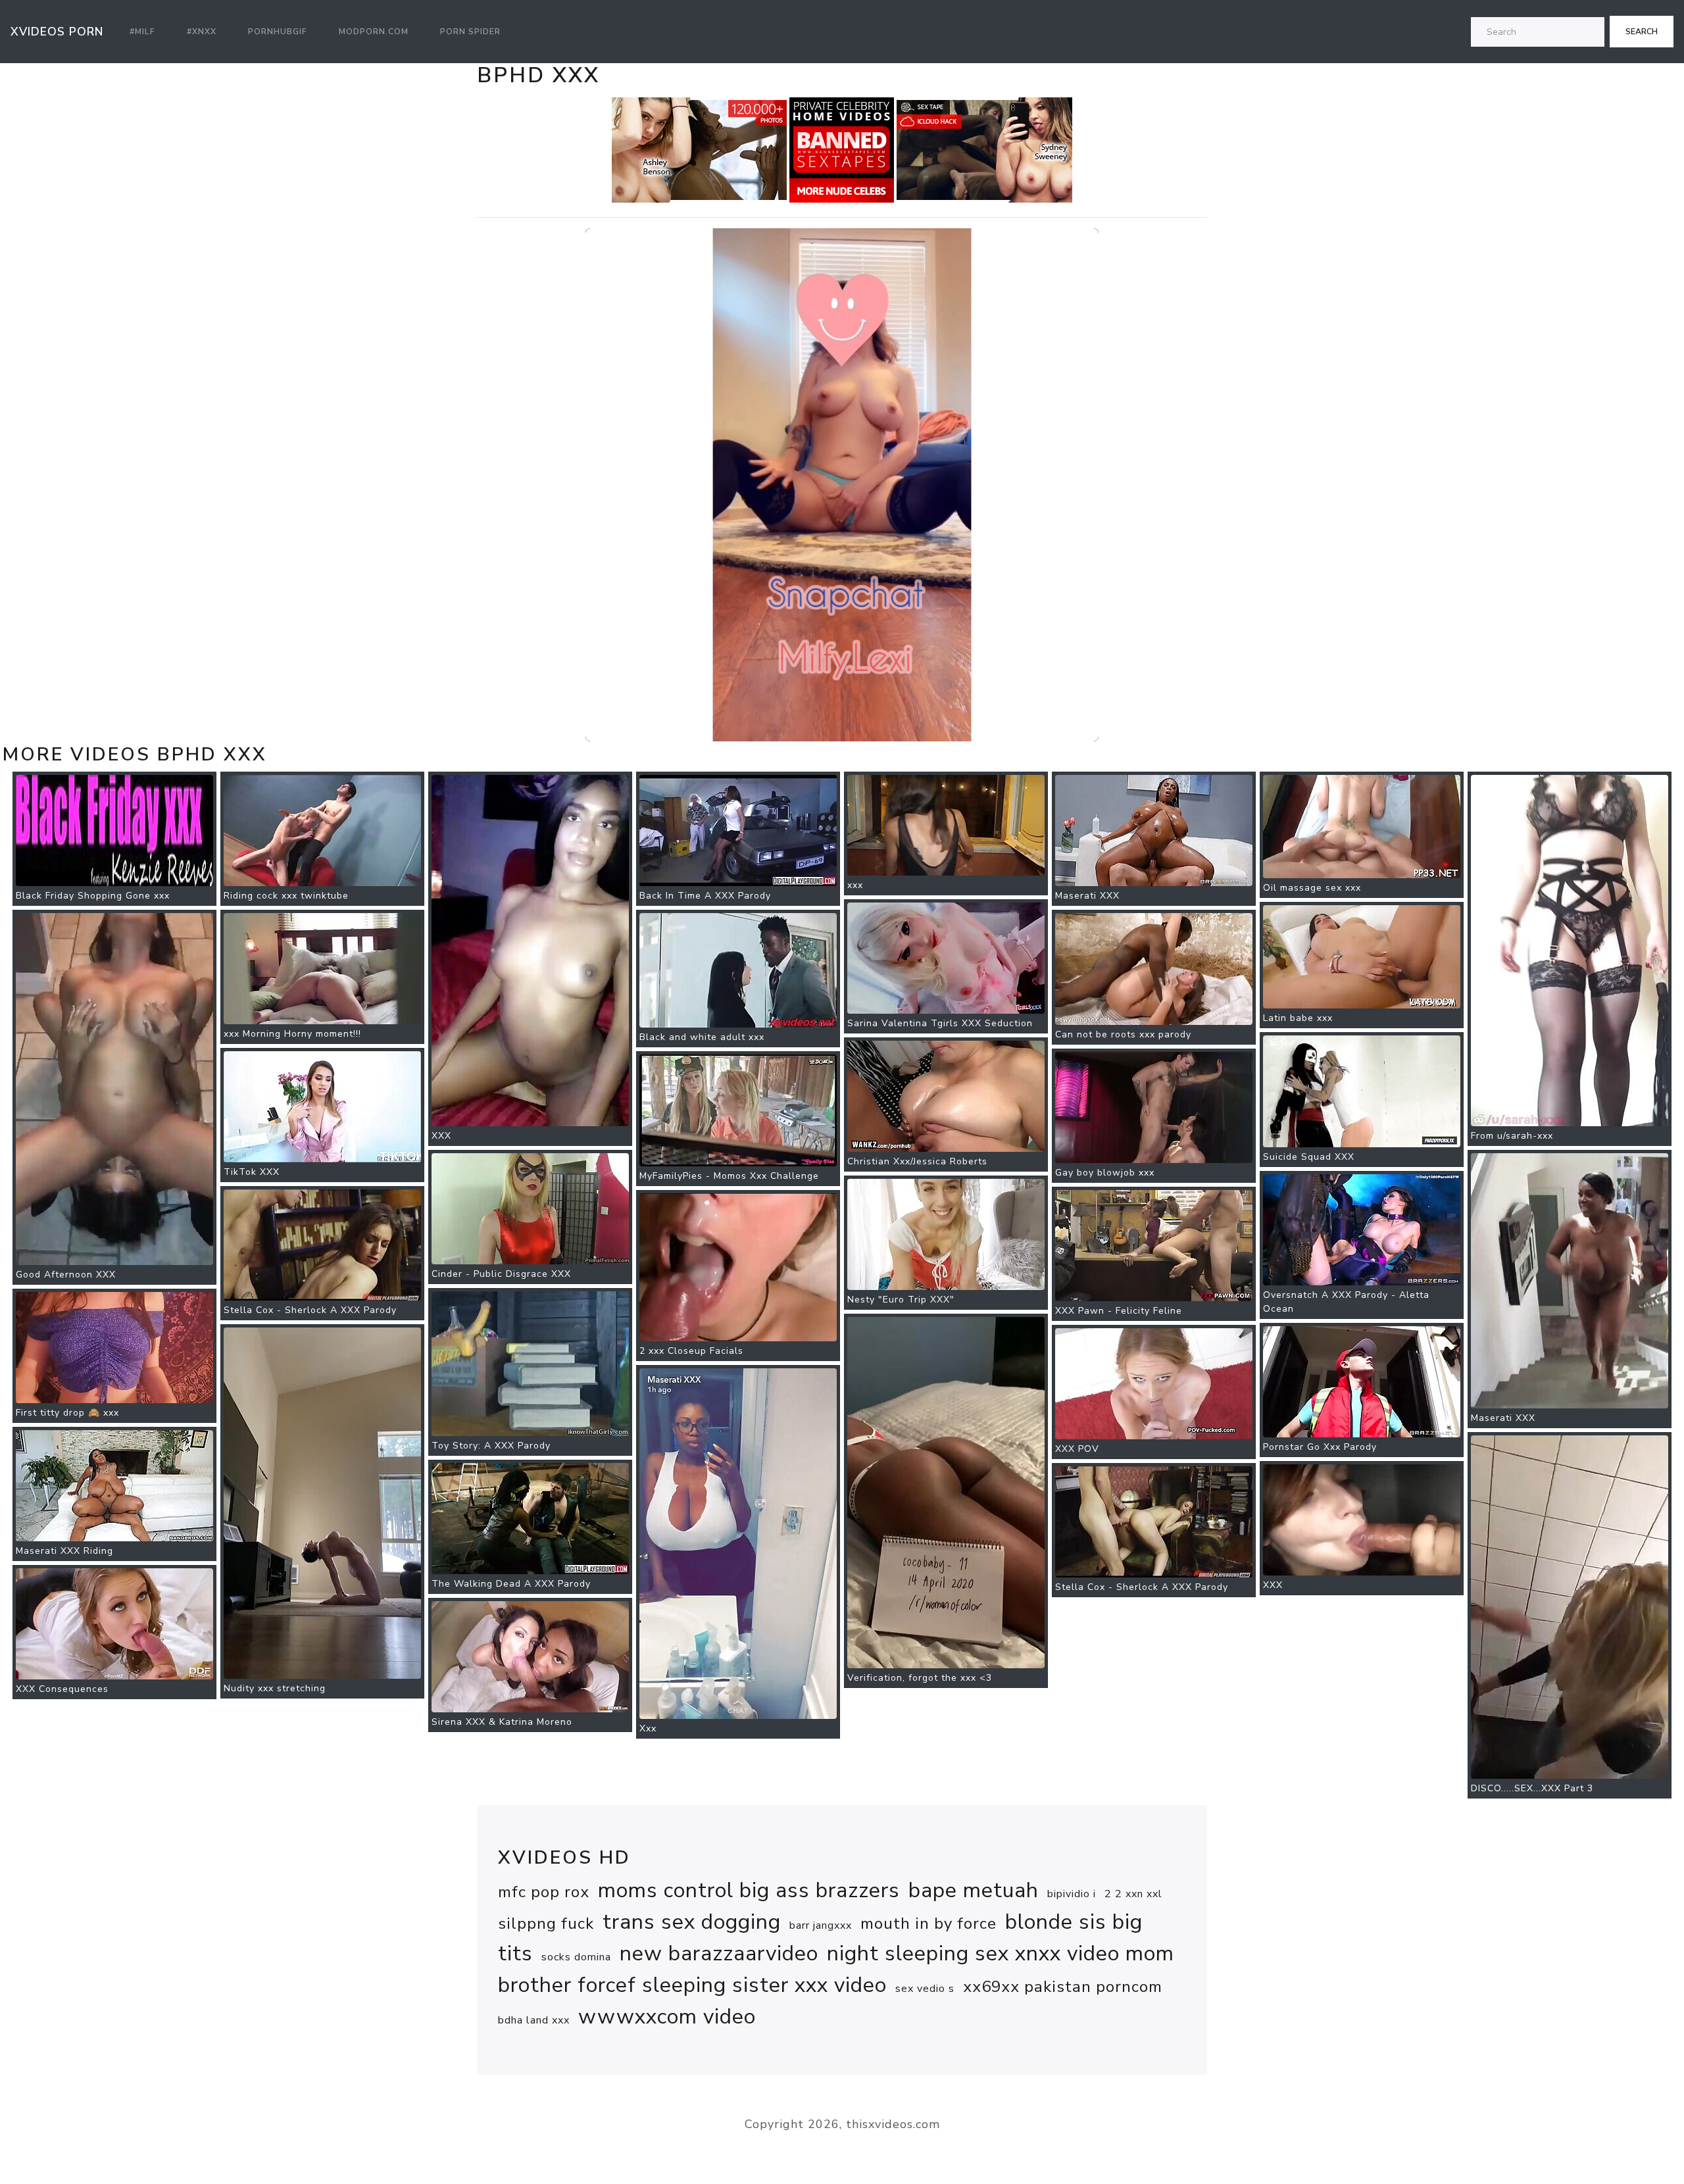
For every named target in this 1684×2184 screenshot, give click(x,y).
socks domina (576, 1957)
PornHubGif (278, 32)
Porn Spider (470, 32)
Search (1642, 32)
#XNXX (202, 32)
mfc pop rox (544, 1892)
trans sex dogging (692, 1922)
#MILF (142, 32)
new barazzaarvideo (719, 1953)
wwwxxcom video (667, 2017)
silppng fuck (546, 1923)
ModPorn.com (374, 32)
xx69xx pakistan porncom (1063, 1987)
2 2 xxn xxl (1133, 1894)
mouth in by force (929, 1923)
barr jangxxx (821, 1925)
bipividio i (1072, 1894)
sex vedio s (925, 1989)
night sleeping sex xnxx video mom (1001, 1953)
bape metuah (974, 1890)
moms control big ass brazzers (749, 1890)
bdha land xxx (534, 2020)
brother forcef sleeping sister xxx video (692, 1985)
